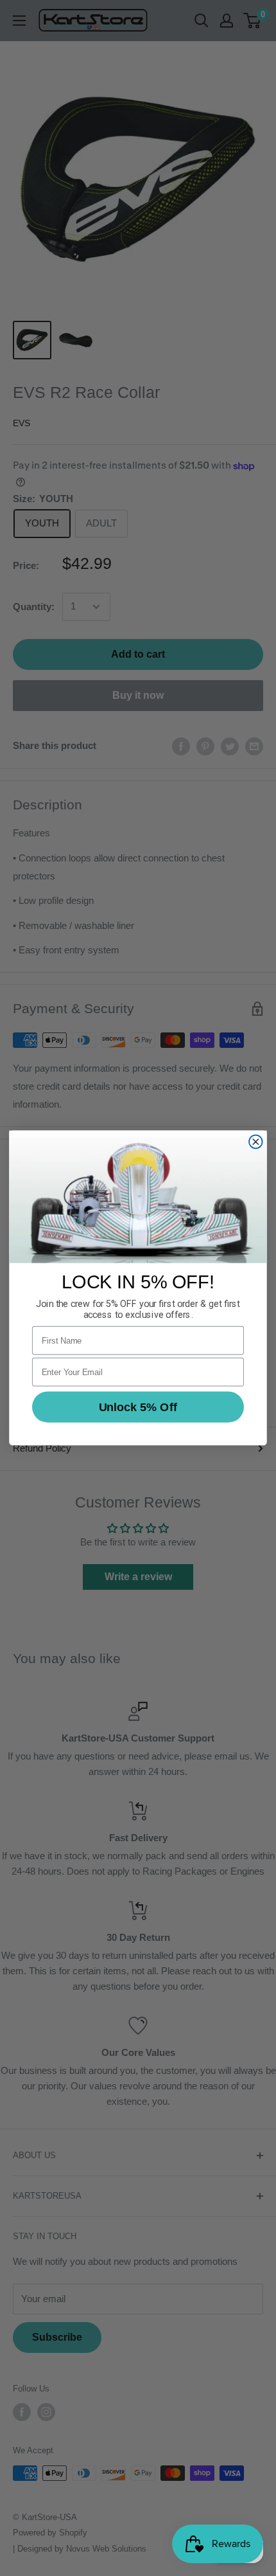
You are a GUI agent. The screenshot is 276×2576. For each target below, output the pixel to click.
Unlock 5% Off (138, 1407)
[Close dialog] (256, 1142)
